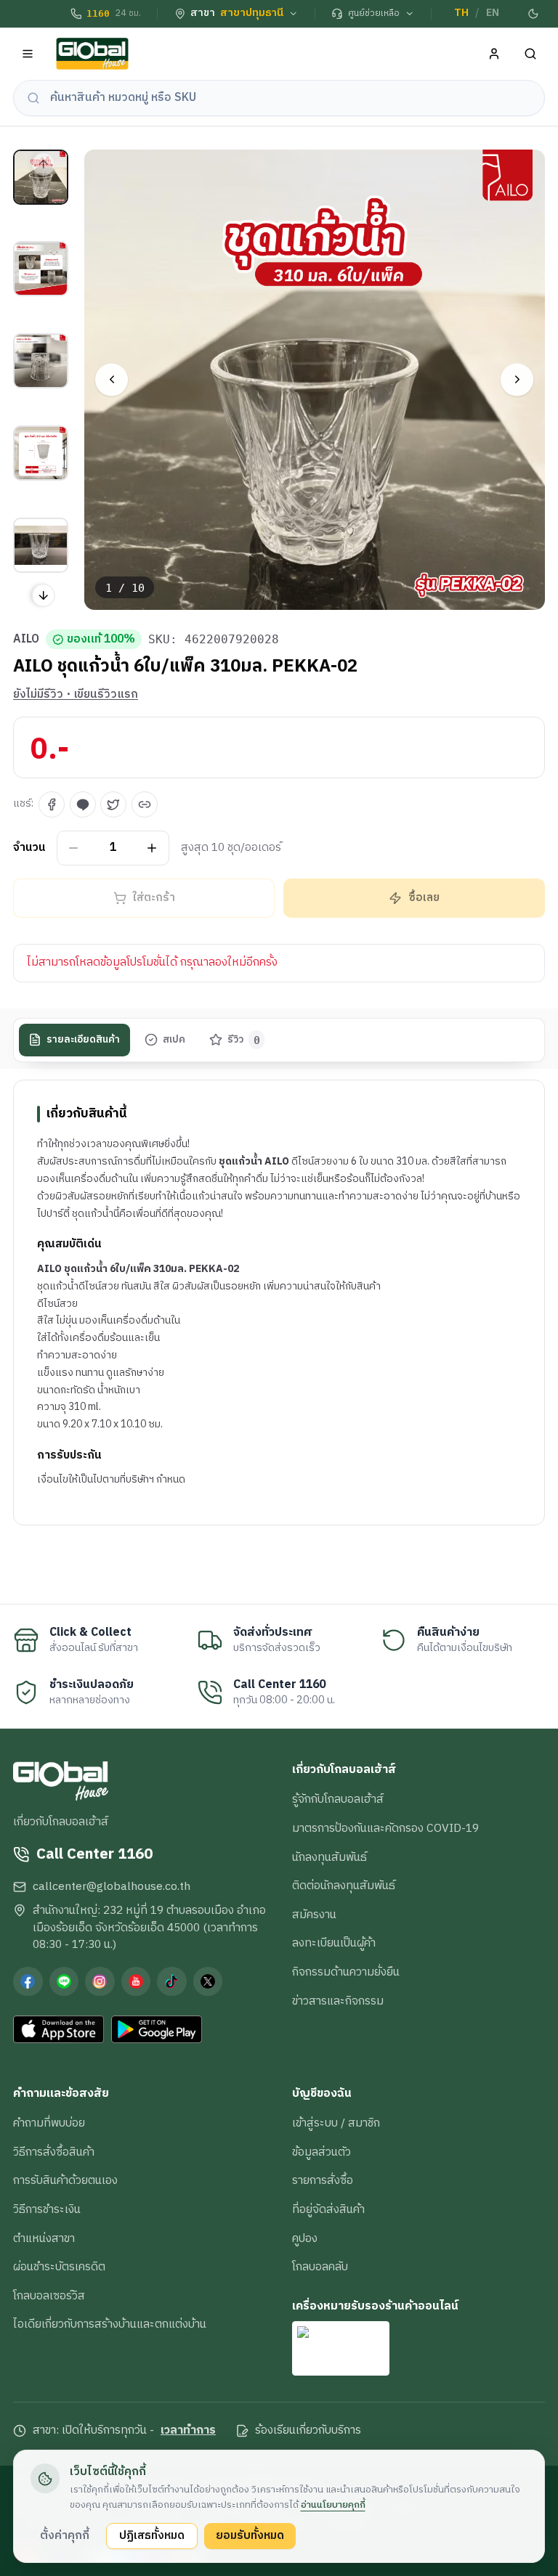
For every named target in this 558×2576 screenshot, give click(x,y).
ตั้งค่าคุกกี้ (65, 2535)
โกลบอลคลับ (320, 2267)
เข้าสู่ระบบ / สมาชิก (336, 2123)
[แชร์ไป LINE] (83, 804)
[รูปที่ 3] (41, 361)
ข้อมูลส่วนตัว (322, 2152)
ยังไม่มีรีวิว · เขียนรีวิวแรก (76, 695)
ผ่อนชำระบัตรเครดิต (59, 2267)
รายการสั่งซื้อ (323, 2180)
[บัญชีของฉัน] (494, 54)
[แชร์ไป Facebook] (52, 804)
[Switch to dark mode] (534, 14)
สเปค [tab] (174, 1040)
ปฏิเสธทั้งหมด (152, 2535)
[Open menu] (28, 54)
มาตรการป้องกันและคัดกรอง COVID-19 (385, 1828)
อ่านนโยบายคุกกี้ (333, 2505)
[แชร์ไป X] (113, 804)
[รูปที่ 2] (41, 269)
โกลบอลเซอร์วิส (49, 2296)
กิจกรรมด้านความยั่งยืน (346, 1972)
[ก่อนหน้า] (112, 379)
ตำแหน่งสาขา (44, 2238)
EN (493, 13)
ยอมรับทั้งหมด (250, 2535)
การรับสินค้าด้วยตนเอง (65, 2180)
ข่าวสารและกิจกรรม (338, 2001)
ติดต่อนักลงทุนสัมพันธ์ (344, 1886)
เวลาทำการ (188, 2431)
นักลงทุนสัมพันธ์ (329, 1857)
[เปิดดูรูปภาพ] (315, 380)
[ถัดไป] (517, 379)
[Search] (531, 54)
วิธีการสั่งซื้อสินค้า (54, 2152)
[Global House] (92, 54)
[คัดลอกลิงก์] (145, 804)
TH (461, 13)
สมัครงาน (314, 1915)
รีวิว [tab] (244, 1040)
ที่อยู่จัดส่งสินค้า (328, 2209)
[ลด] (74, 848)
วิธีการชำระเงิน (47, 2209)
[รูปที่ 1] (41, 177)
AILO (26, 640)
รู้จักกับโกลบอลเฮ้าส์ (338, 1799)
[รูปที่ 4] (41, 453)
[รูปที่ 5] (41, 545)
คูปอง (305, 2238)
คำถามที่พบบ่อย (49, 2123)
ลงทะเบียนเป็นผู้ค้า (334, 1943)
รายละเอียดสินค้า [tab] (83, 1040)
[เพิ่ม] (152, 848)
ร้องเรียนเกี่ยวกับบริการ (308, 2431)
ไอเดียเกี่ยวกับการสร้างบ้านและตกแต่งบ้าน (110, 2324)
